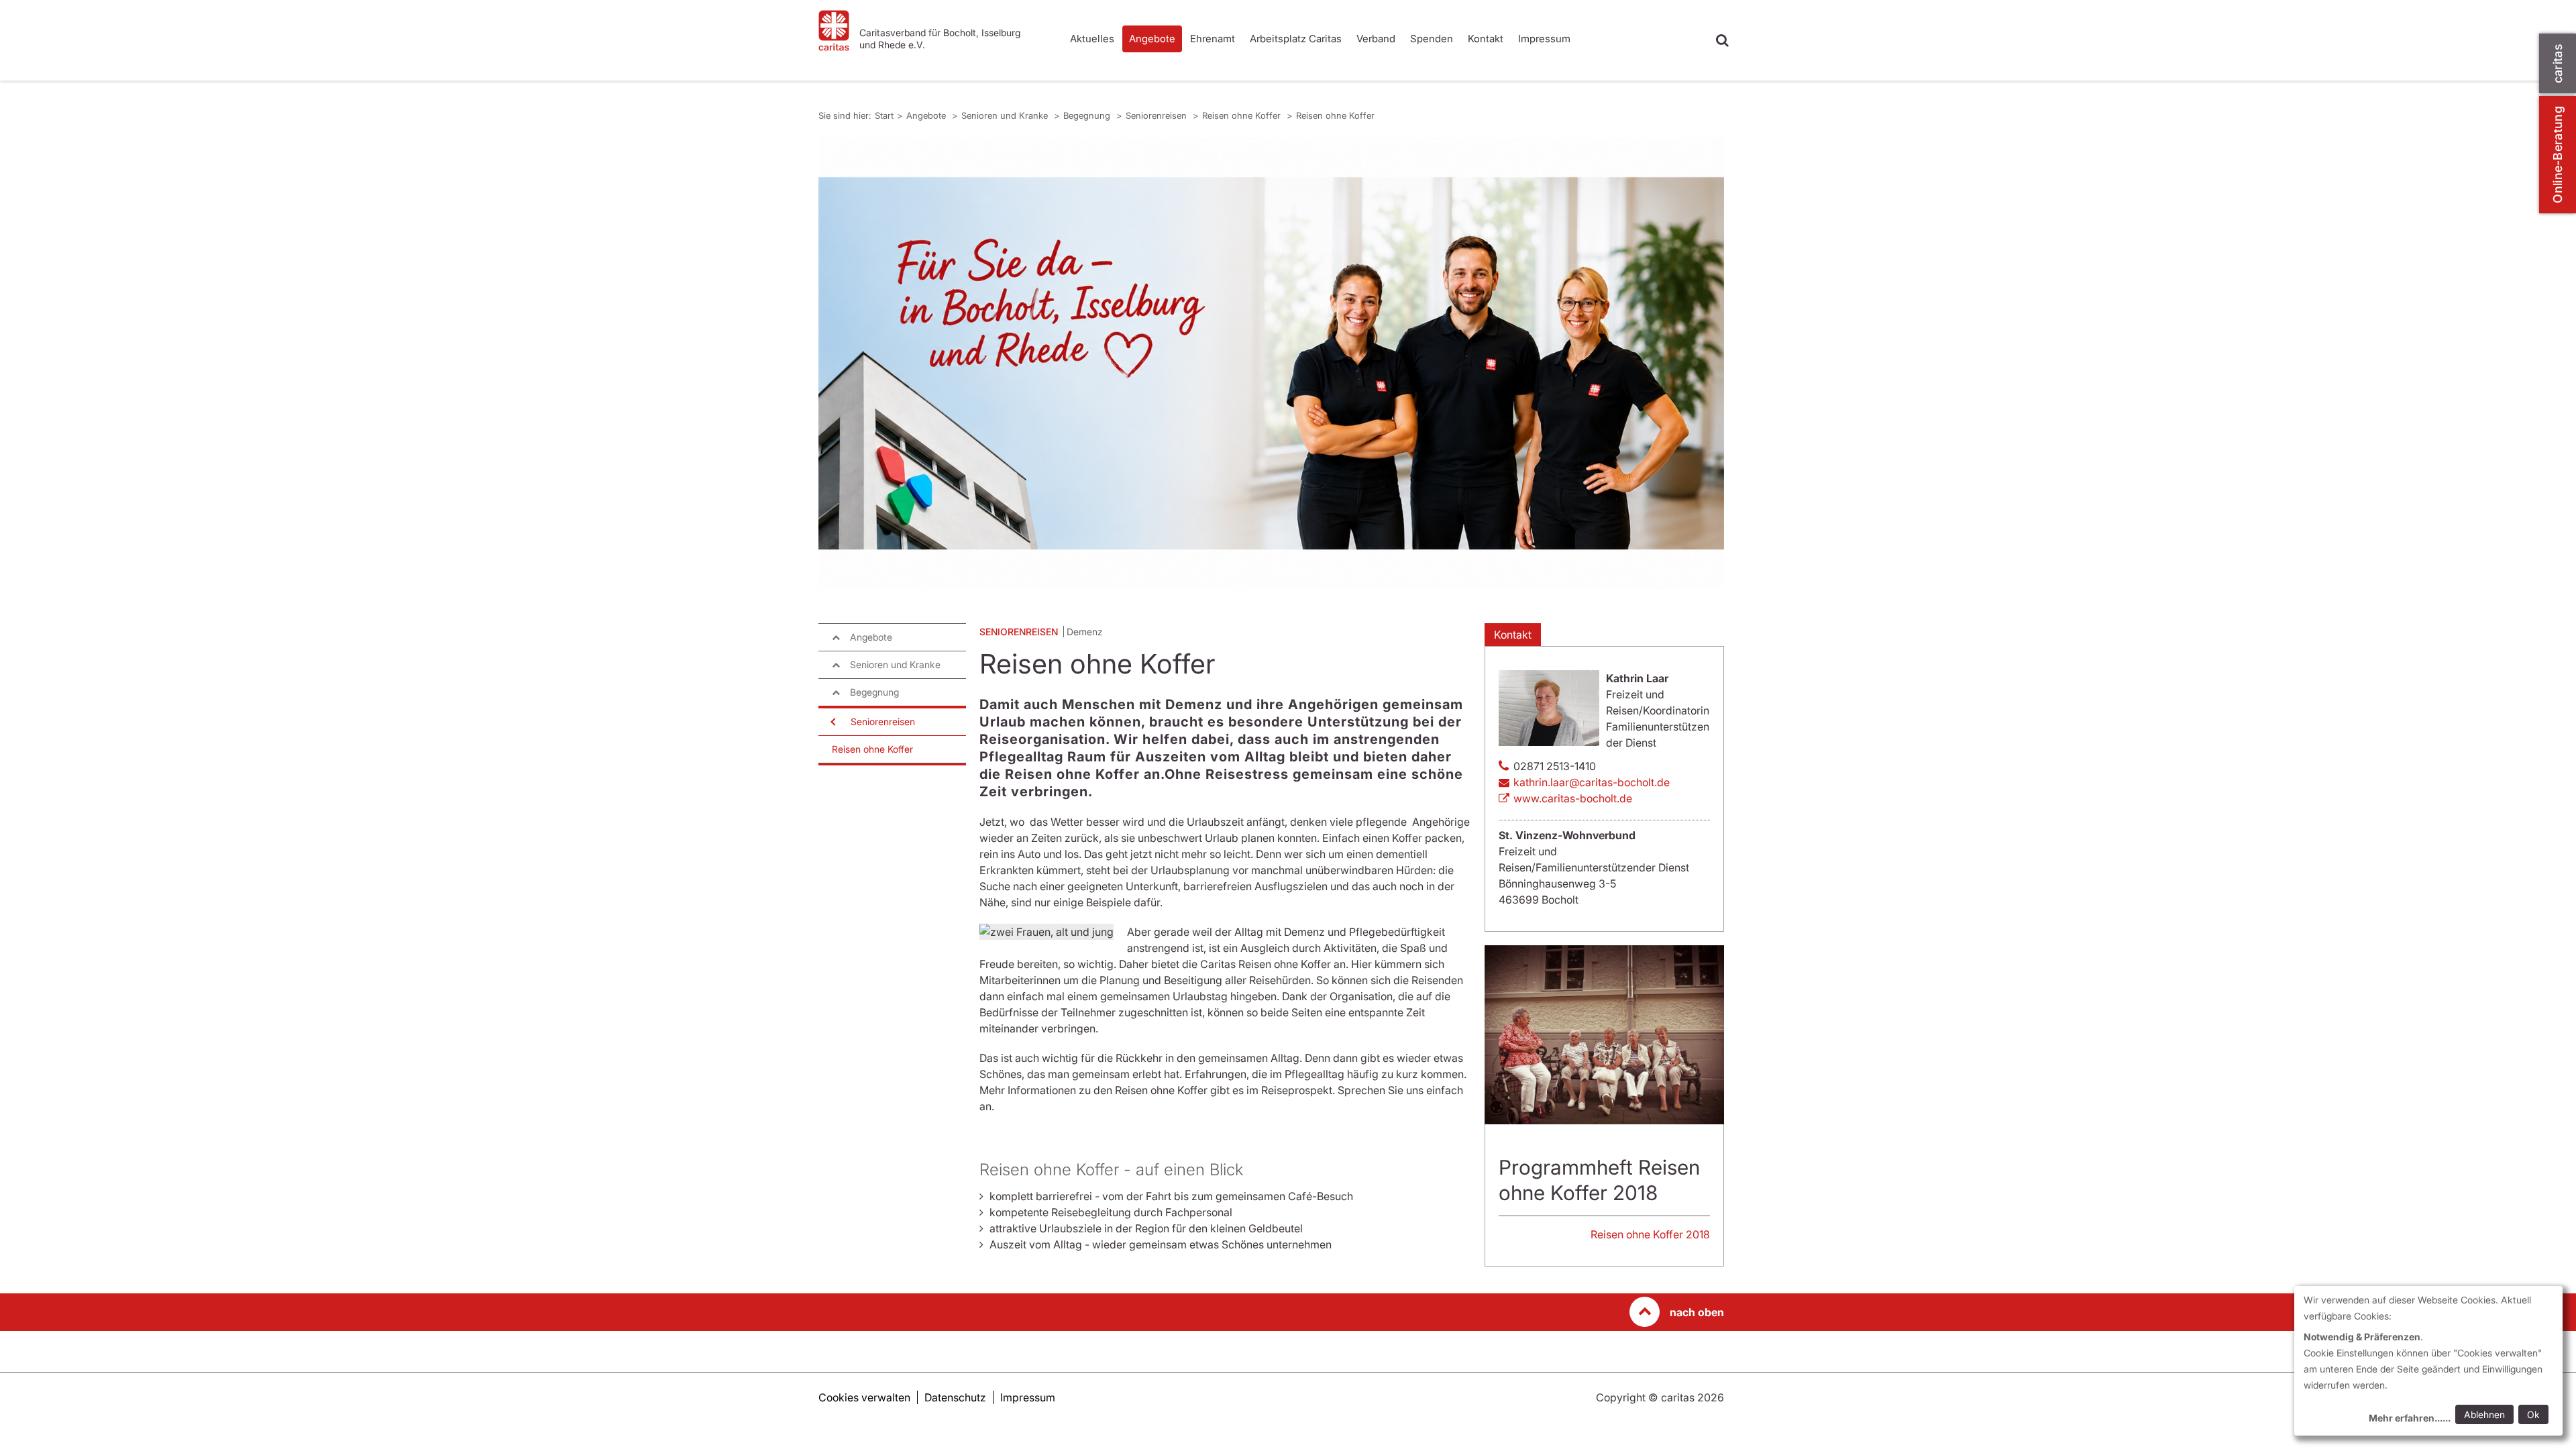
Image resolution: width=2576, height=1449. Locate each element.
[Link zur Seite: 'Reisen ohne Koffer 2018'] (1604, 1035)
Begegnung (1088, 115)
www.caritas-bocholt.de (1573, 798)
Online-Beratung (2558, 155)
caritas (2558, 63)
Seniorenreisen (1158, 115)
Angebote (1152, 39)
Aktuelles (1092, 39)
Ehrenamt (1213, 39)
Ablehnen (2484, 1414)
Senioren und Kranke (1006, 115)
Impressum (1544, 39)
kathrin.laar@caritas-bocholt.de (1592, 782)
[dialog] (2428, 1361)
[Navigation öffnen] (832, 722)
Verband (1376, 39)
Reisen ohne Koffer (1243, 115)
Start (884, 115)
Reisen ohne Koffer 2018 (1650, 1234)
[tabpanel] (1271, 363)
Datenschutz (955, 1397)
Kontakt (1486, 39)
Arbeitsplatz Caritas (1296, 39)
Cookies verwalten (864, 1397)
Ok (2533, 1414)
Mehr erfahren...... (2410, 1418)
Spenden (1432, 39)
